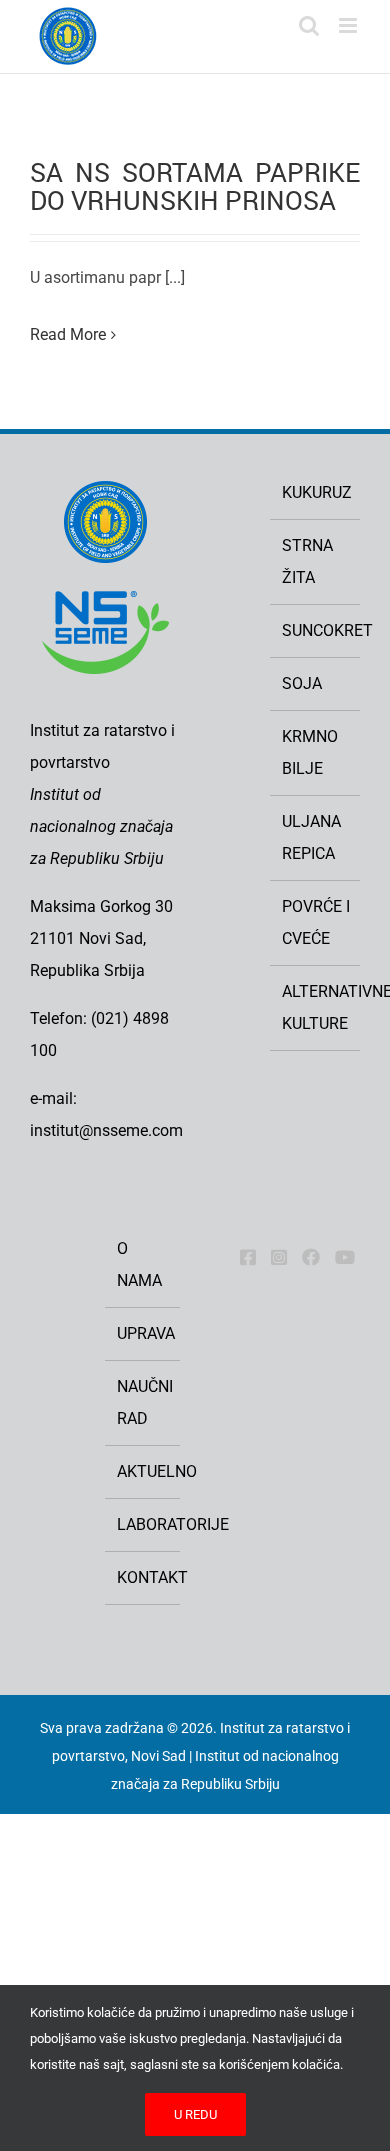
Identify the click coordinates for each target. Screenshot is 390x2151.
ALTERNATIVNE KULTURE (316, 1007)
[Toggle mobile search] (309, 25)
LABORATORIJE (143, 1524)
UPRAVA (143, 1333)
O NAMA (139, 1264)
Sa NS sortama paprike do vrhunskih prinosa (195, 186)
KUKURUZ (316, 492)
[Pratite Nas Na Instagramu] (279, 1257)
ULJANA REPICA (311, 837)
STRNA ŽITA (307, 561)
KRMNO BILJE (310, 752)
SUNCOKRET (316, 630)
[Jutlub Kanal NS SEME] (345, 1257)
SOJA (302, 683)
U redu (195, 2114)
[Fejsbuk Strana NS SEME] (248, 1257)
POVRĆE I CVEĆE (316, 922)
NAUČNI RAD (143, 1402)
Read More (68, 334)
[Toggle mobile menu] (349, 25)
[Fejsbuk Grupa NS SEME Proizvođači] (311, 1257)
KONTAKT (143, 1577)
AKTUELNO (143, 1471)
